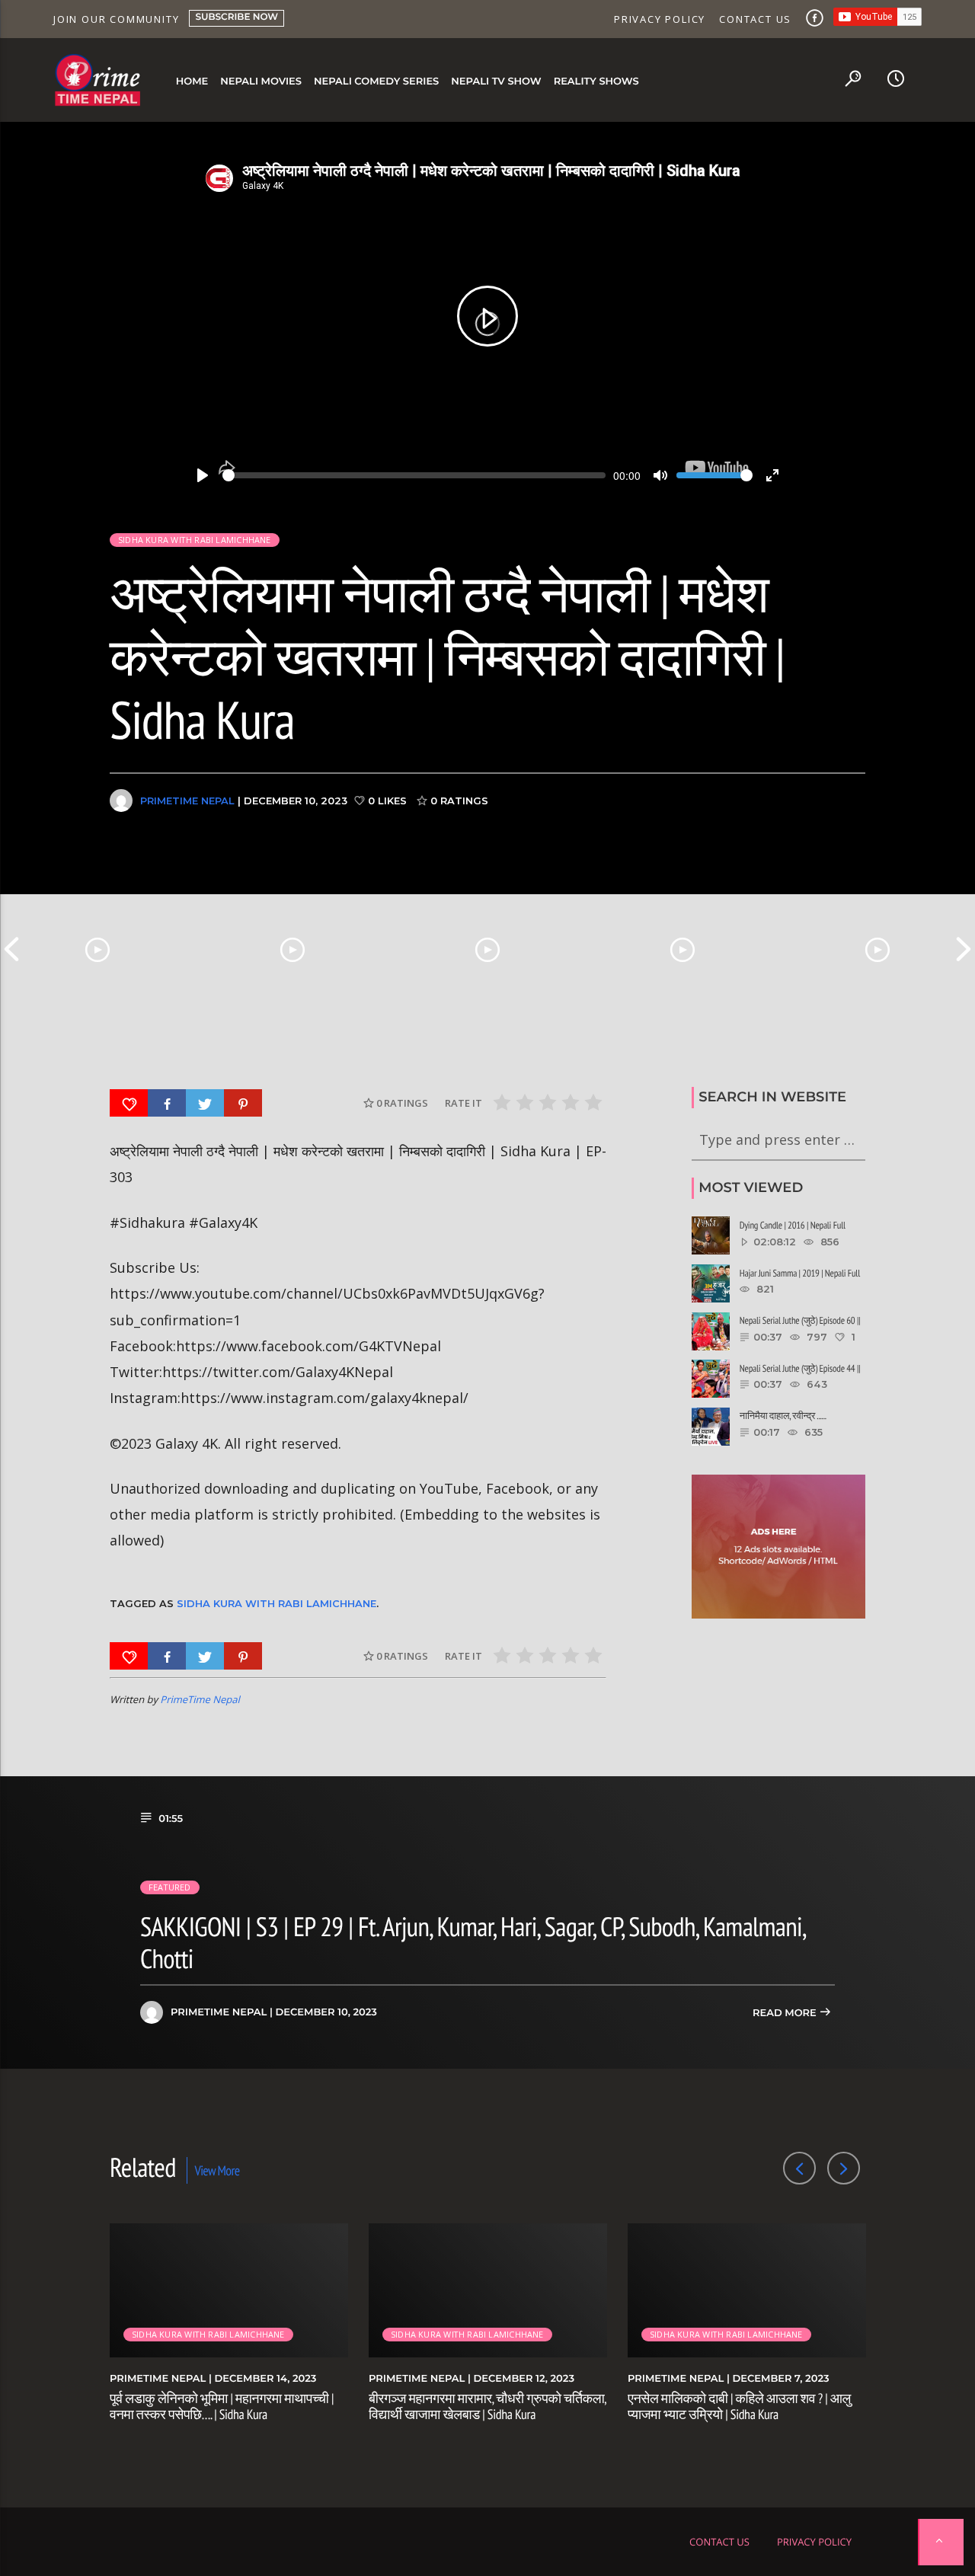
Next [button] (964, 949)
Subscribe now (237, 17)
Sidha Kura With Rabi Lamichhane (277, 1603)
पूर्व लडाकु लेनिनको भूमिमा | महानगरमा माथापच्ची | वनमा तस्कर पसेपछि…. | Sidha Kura (222, 2407)
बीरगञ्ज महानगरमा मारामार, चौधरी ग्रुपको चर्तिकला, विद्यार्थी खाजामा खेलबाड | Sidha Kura (487, 2407)
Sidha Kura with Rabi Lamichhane (195, 540)
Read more (786, 2013)
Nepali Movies (261, 81)
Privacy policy (660, 19)
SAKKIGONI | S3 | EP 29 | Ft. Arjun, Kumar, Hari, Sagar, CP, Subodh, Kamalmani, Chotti (472, 1942)
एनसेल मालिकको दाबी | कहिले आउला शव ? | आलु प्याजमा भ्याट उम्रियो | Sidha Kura (739, 2407)
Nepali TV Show (496, 81)
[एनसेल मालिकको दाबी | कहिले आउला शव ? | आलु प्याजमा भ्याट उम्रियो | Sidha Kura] (487, 949)
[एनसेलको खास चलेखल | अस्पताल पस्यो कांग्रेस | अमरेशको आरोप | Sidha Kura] (877, 949)
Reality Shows (596, 81)
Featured (170, 1887)
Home (192, 81)
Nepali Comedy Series (376, 81)
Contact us (755, 19)
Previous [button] (11, 949)
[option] (97, 949)
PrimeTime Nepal (187, 801)
